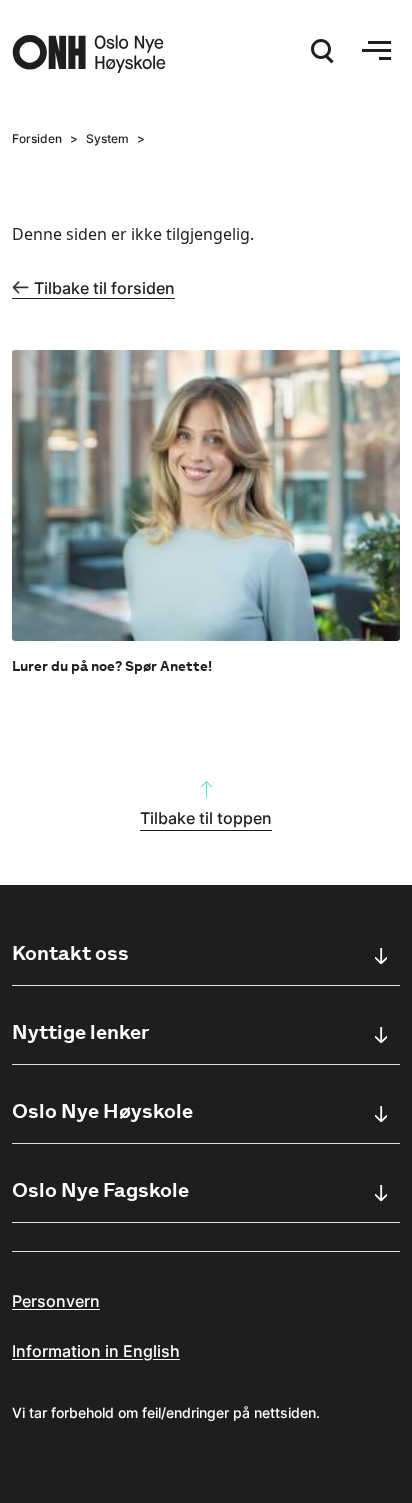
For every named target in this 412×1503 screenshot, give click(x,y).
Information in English (96, 1351)
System (107, 138)
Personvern (56, 1301)
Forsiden (37, 138)
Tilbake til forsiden (104, 288)
